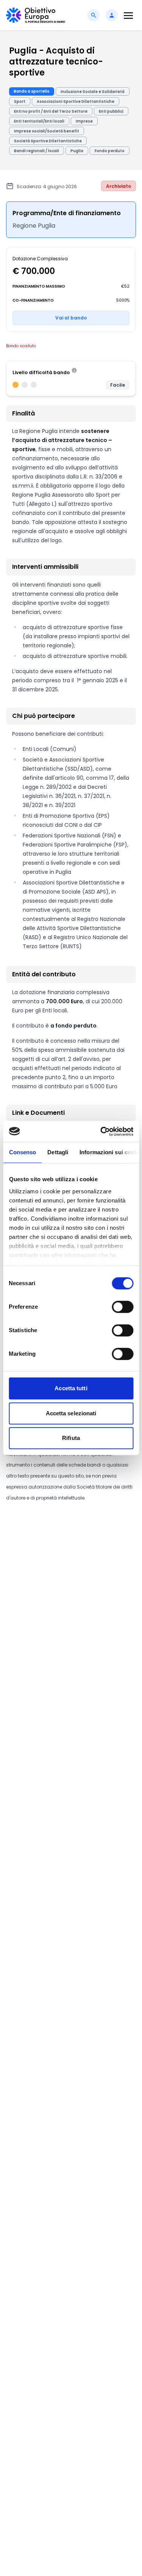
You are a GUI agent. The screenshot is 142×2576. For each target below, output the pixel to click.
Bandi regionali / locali (37, 151)
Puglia (77, 151)
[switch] (122, 1307)
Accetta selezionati (71, 1413)
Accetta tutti (71, 1388)
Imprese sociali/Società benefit (47, 131)
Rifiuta (71, 1438)
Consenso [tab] (22, 1152)
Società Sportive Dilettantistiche (48, 141)
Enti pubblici (111, 111)
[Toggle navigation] (128, 15)
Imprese (84, 121)
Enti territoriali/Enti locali (39, 121)
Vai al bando (71, 318)
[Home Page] (36, 15)
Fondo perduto (110, 151)
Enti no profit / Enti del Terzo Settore (51, 111)
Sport (20, 101)
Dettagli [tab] (58, 1152)
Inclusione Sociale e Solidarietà (93, 92)
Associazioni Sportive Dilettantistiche (76, 101)
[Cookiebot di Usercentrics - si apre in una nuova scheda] (101, 1131)
